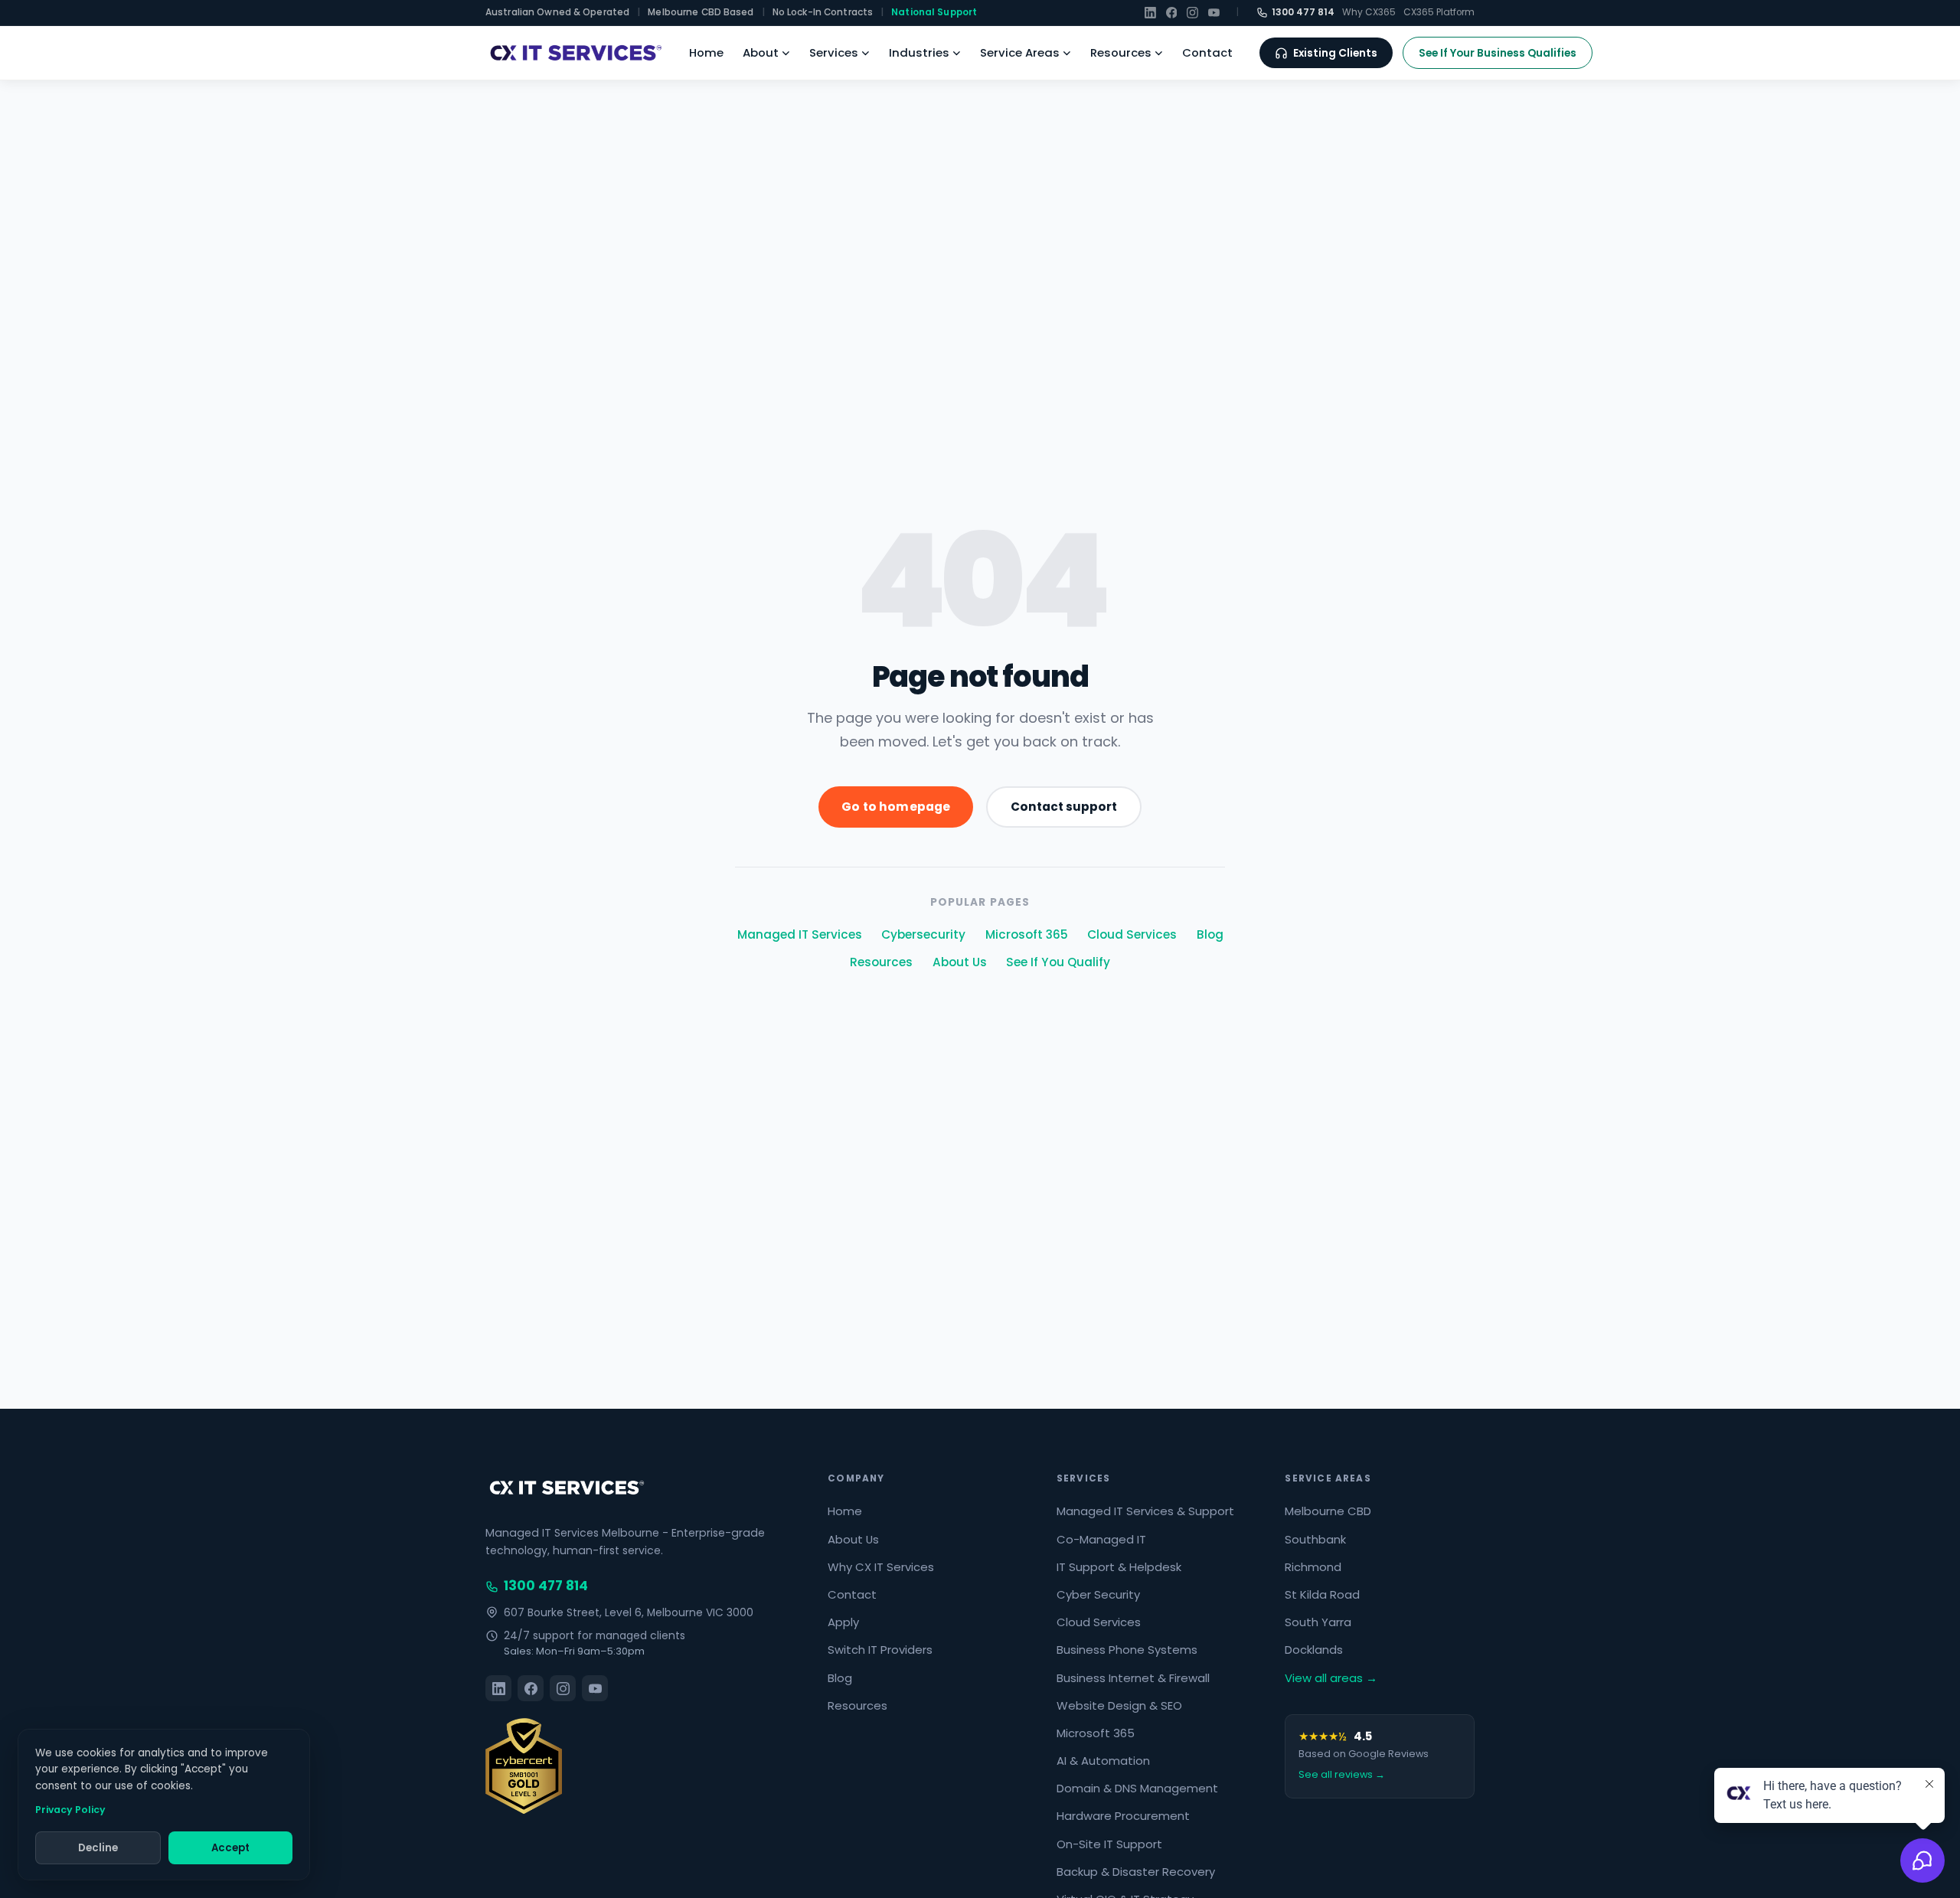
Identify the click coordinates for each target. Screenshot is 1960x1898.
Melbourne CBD (1328, 1511)
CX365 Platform (1439, 12)
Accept (230, 1848)
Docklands (1314, 1650)
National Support (934, 12)
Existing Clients (1335, 53)
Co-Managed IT (1101, 1539)
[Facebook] (1172, 13)
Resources (1121, 52)
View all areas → (1331, 1678)
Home (706, 52)
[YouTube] (1214, 13)
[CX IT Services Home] (574, 53)
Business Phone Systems (1127, 1650)
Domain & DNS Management (1137, 1788)
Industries (919, 52)
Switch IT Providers (880, 1650)
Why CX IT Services (881, 1567)
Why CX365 (1369, 12)
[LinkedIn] (1150, 13)
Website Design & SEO (1119, 1705)
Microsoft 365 (1027, 934)
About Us (960, 962)
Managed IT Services (800, 934)
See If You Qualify (1058, 962)
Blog (1210, 934)
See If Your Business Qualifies (1498, 53)
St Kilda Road (1322, 1594)
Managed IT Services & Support (1145, 1511)
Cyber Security (1098, 1594)
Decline (98, 1848)
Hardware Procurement (1123, 1816)
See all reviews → (1342, 1774)
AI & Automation (1103, 1761)
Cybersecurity (923, 934)
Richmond (1313, 1567)
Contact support (1064, 807)
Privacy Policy (70, 1810)
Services (834, 52)
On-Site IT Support (1109, 1844)
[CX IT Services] (565, 1488)
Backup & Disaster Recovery (1136, 1872)
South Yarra (1318, 1622)
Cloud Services (1132, 934)
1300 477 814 (1303, 12)
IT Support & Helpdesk (1119, 1567)
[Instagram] (1192, 13)
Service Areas (1020, 52)
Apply (843, 1622)
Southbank (1315, 1539)
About (761, 52)
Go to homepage (896, 807)
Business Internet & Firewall (1133, 1678)
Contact (1207, 52)
